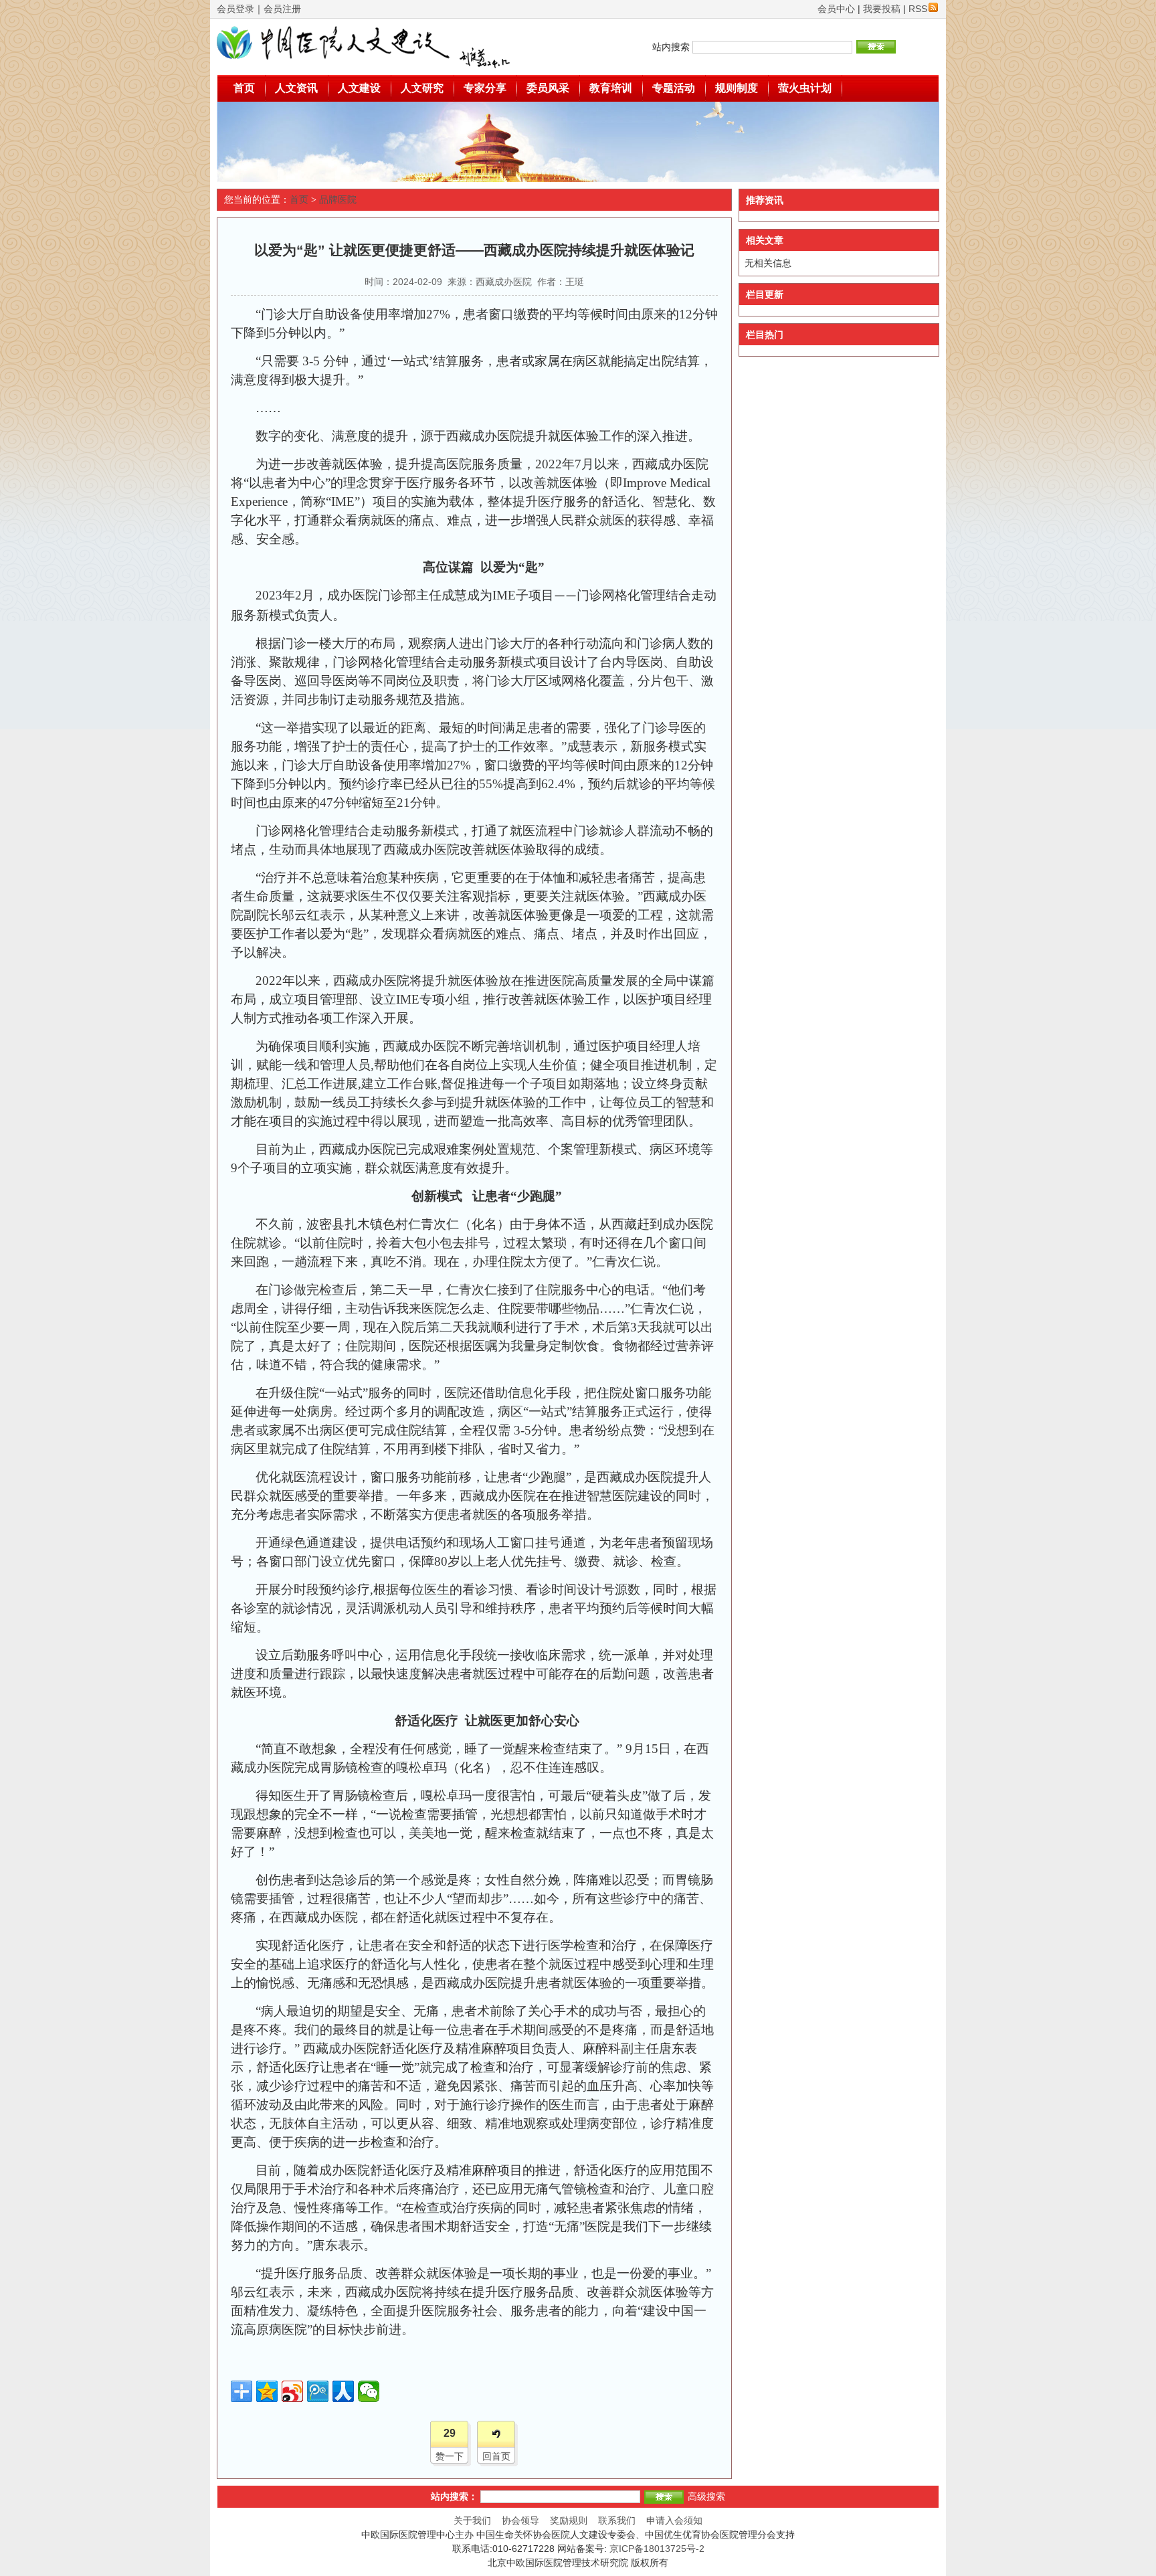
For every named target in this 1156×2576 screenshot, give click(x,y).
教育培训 (611, 88)
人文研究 (422, 88)
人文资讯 (296, 88)
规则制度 (737, 88)
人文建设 (359, 88)
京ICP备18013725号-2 (657, 2549)
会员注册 (282, 9)
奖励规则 (569, 2520)
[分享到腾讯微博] (318, 2391)
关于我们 (472, 2520)
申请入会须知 (674, 2520)
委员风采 (548, 88)
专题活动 (674, 88)
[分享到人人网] (343, 2391)
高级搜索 (706, 2496)
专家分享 (485, 88)
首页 (244, 88)
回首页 (496, 2456)
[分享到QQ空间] (267, 2391)
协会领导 (520, 2520)
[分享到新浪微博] (292, 2391)
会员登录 (235, 9)
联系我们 (617, 2520)
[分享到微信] (369, 2391)
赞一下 (450, 2456)
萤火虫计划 (805, 88)
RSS (918, 9)
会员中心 (836, 9)
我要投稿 (882, 9)
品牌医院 (338, 200)
